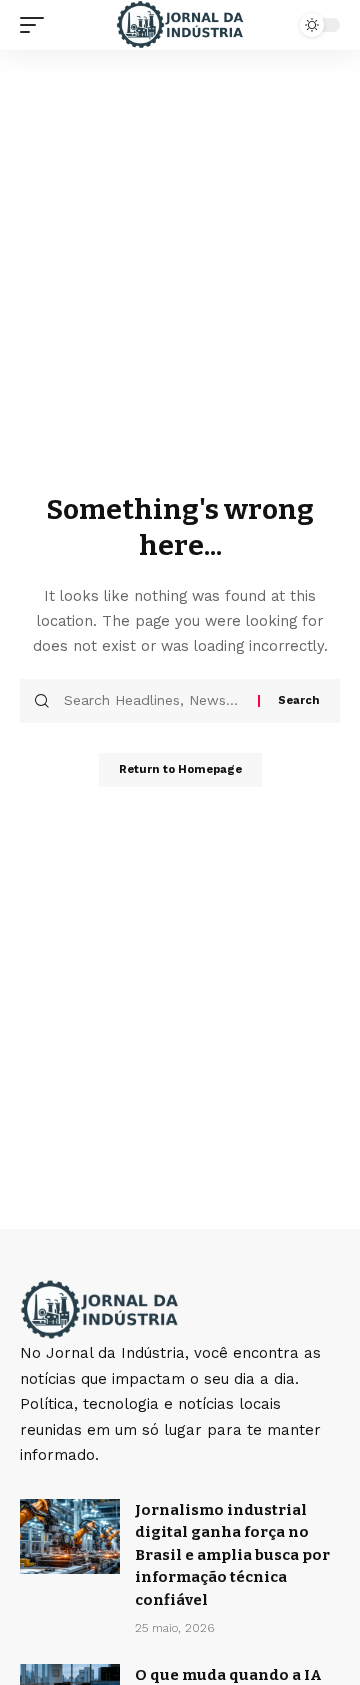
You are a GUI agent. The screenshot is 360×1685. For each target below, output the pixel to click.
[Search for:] (153, 701)
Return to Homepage (180, 769)
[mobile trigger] (37, 25)
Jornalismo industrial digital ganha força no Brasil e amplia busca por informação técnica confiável (232, 1555)
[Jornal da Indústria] (180, 25)
